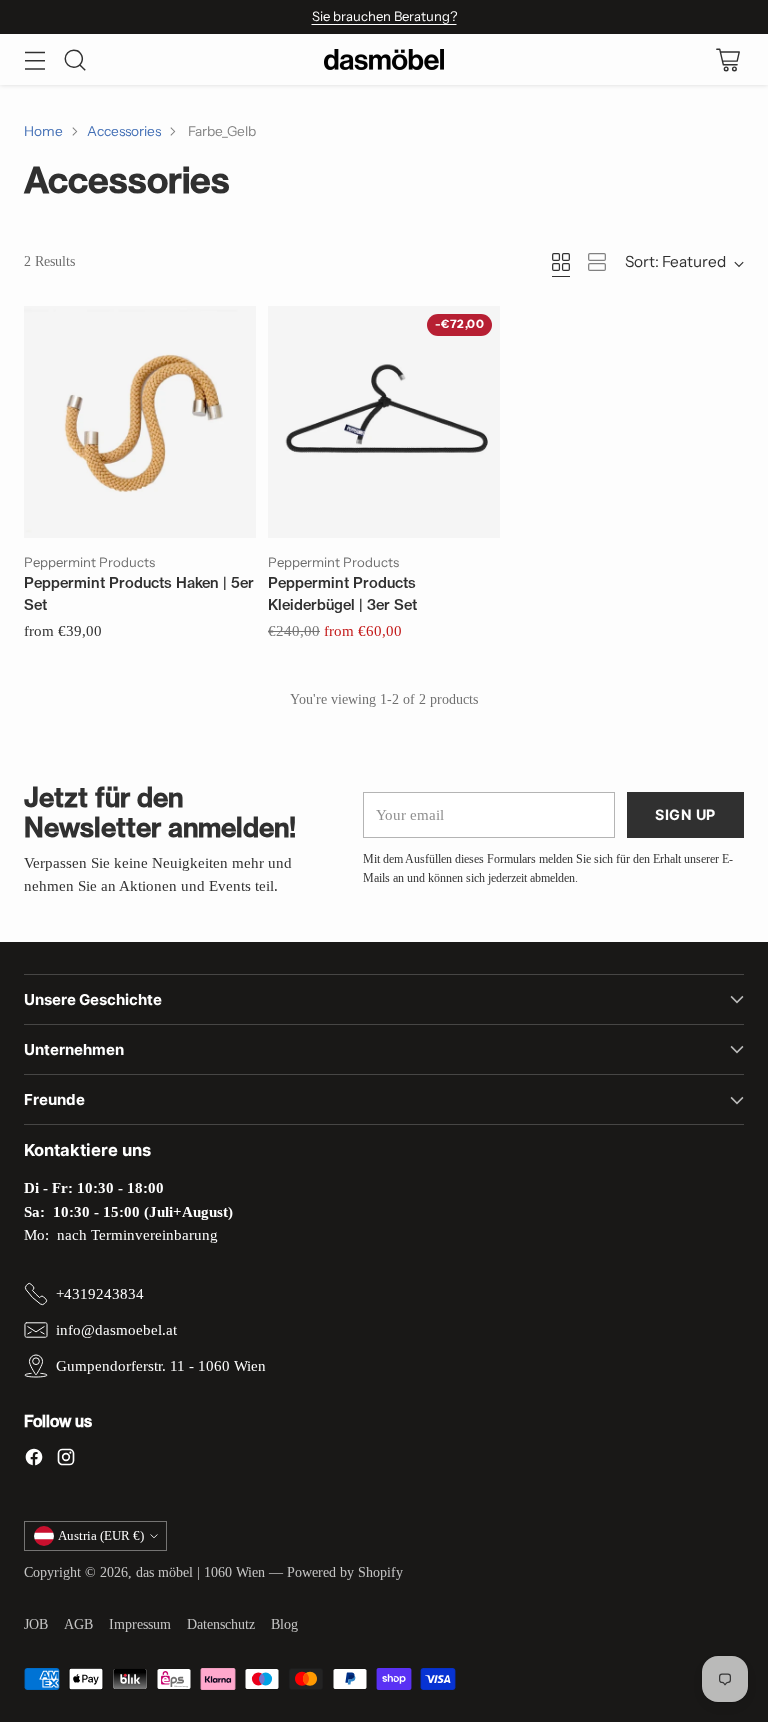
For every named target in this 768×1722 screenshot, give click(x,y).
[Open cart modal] (727, 59)
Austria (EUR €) (101, 1535)
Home (43, 131)
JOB (36, 1624)
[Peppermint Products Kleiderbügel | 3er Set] (384, 422)
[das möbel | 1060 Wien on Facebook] (34, 1460)
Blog (284, 1624)
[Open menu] (34, 59)
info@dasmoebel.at (116, 1329)
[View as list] (597, 262)
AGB (78, 1624)
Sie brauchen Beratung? (384, 16)
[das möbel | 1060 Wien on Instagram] (66, 1460)
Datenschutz (221, 1624)
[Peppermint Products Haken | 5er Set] (140, 422)
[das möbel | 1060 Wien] (384, 59)
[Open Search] (74, 59)
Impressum (140, 1624)
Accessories (124, 131)
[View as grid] (561, 262)
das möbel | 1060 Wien (200, 1572)
